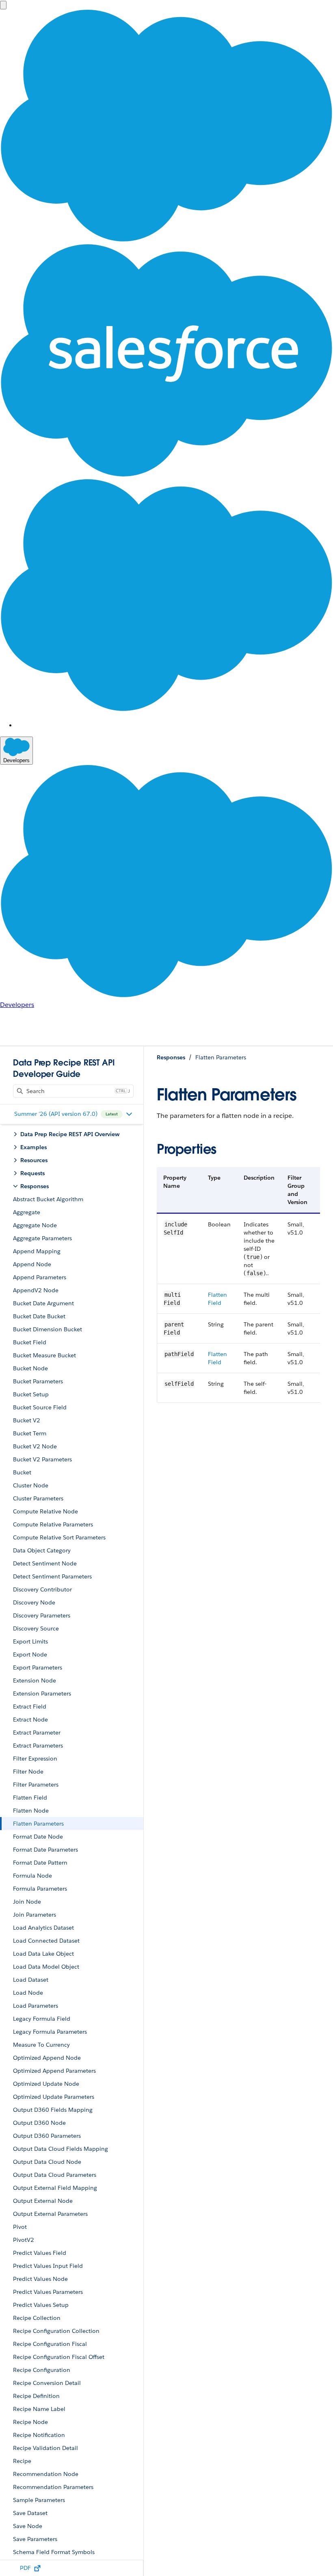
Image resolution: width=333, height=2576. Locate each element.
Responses (171, 1057)
